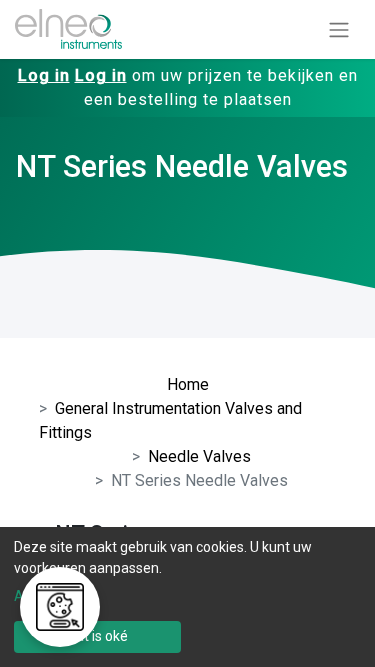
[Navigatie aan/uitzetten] (339, 29)
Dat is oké (97, 636)
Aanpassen (50, 596)
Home (188, 384)
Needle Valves (199, 456)
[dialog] (187, 597)
